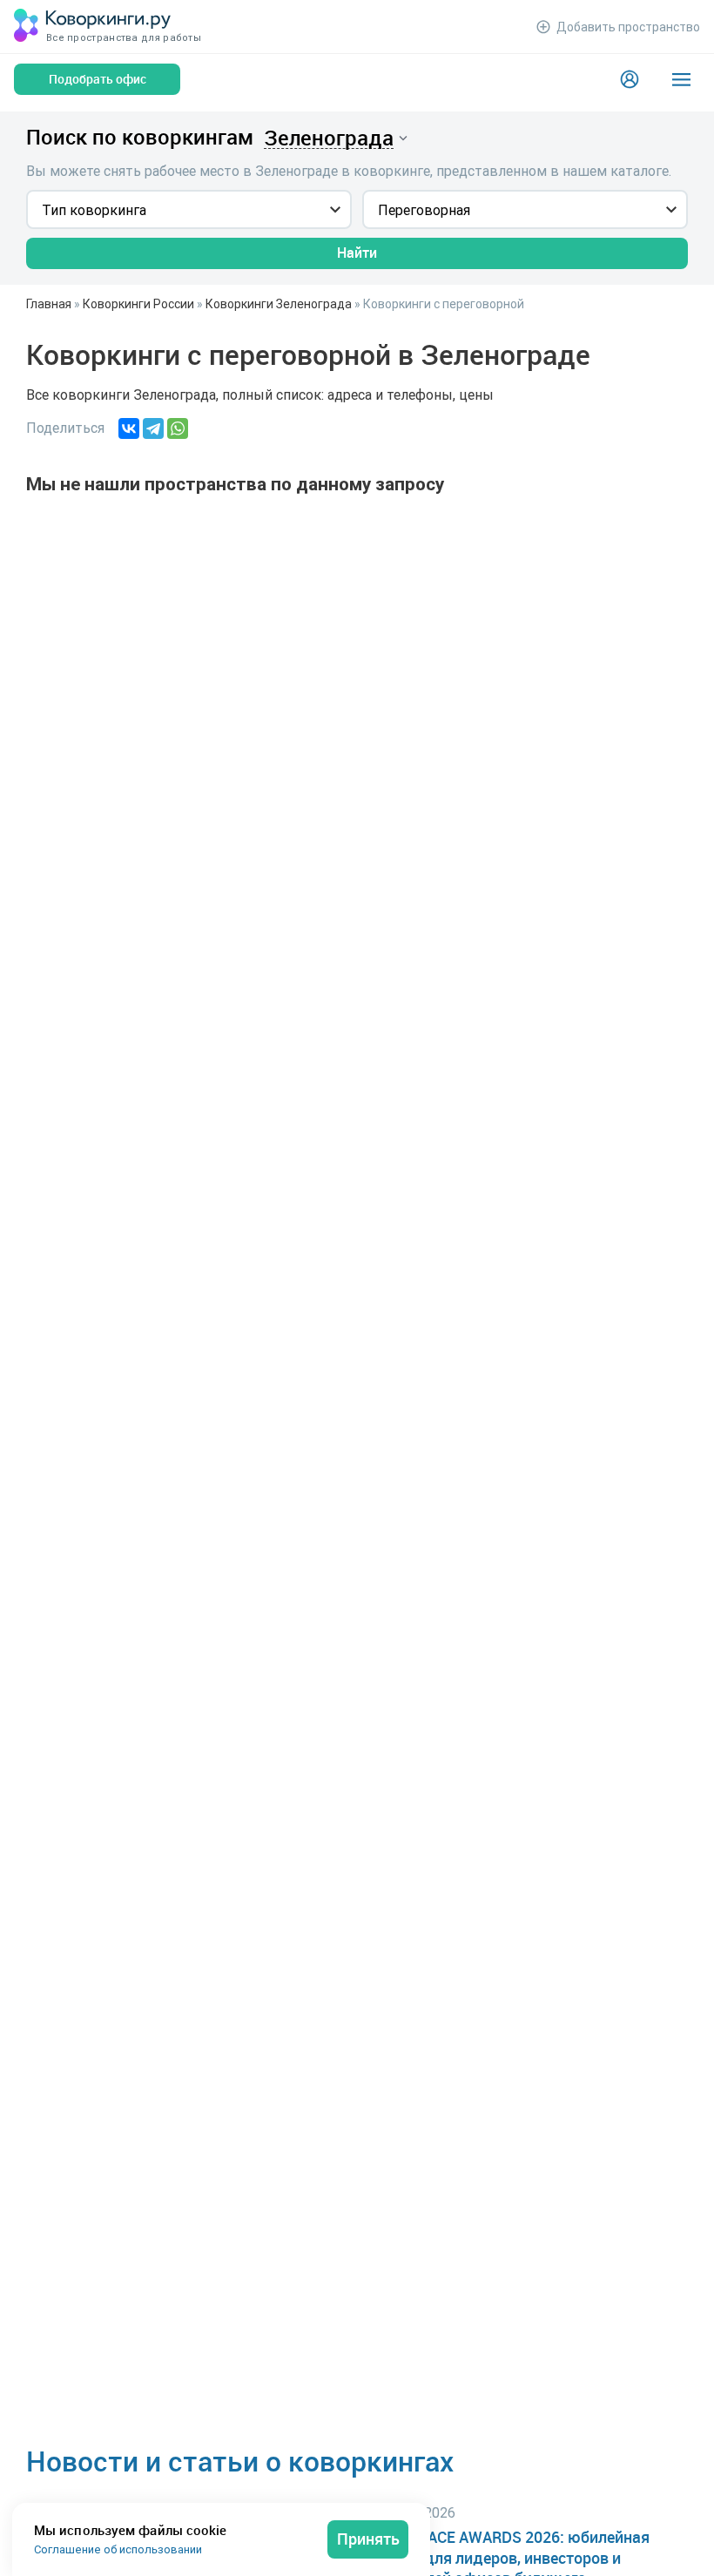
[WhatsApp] (178, 428)
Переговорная (424, 210)
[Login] (630, 79)
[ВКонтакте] (129, 428)
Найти (357, 253)
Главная (49, 304)
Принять (368, 2539)
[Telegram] (153, 428)
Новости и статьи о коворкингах (240, 2461)
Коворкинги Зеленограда (279, 304)
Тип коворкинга (94, 210)
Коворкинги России (138, 304)
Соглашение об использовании (118, 2549)
